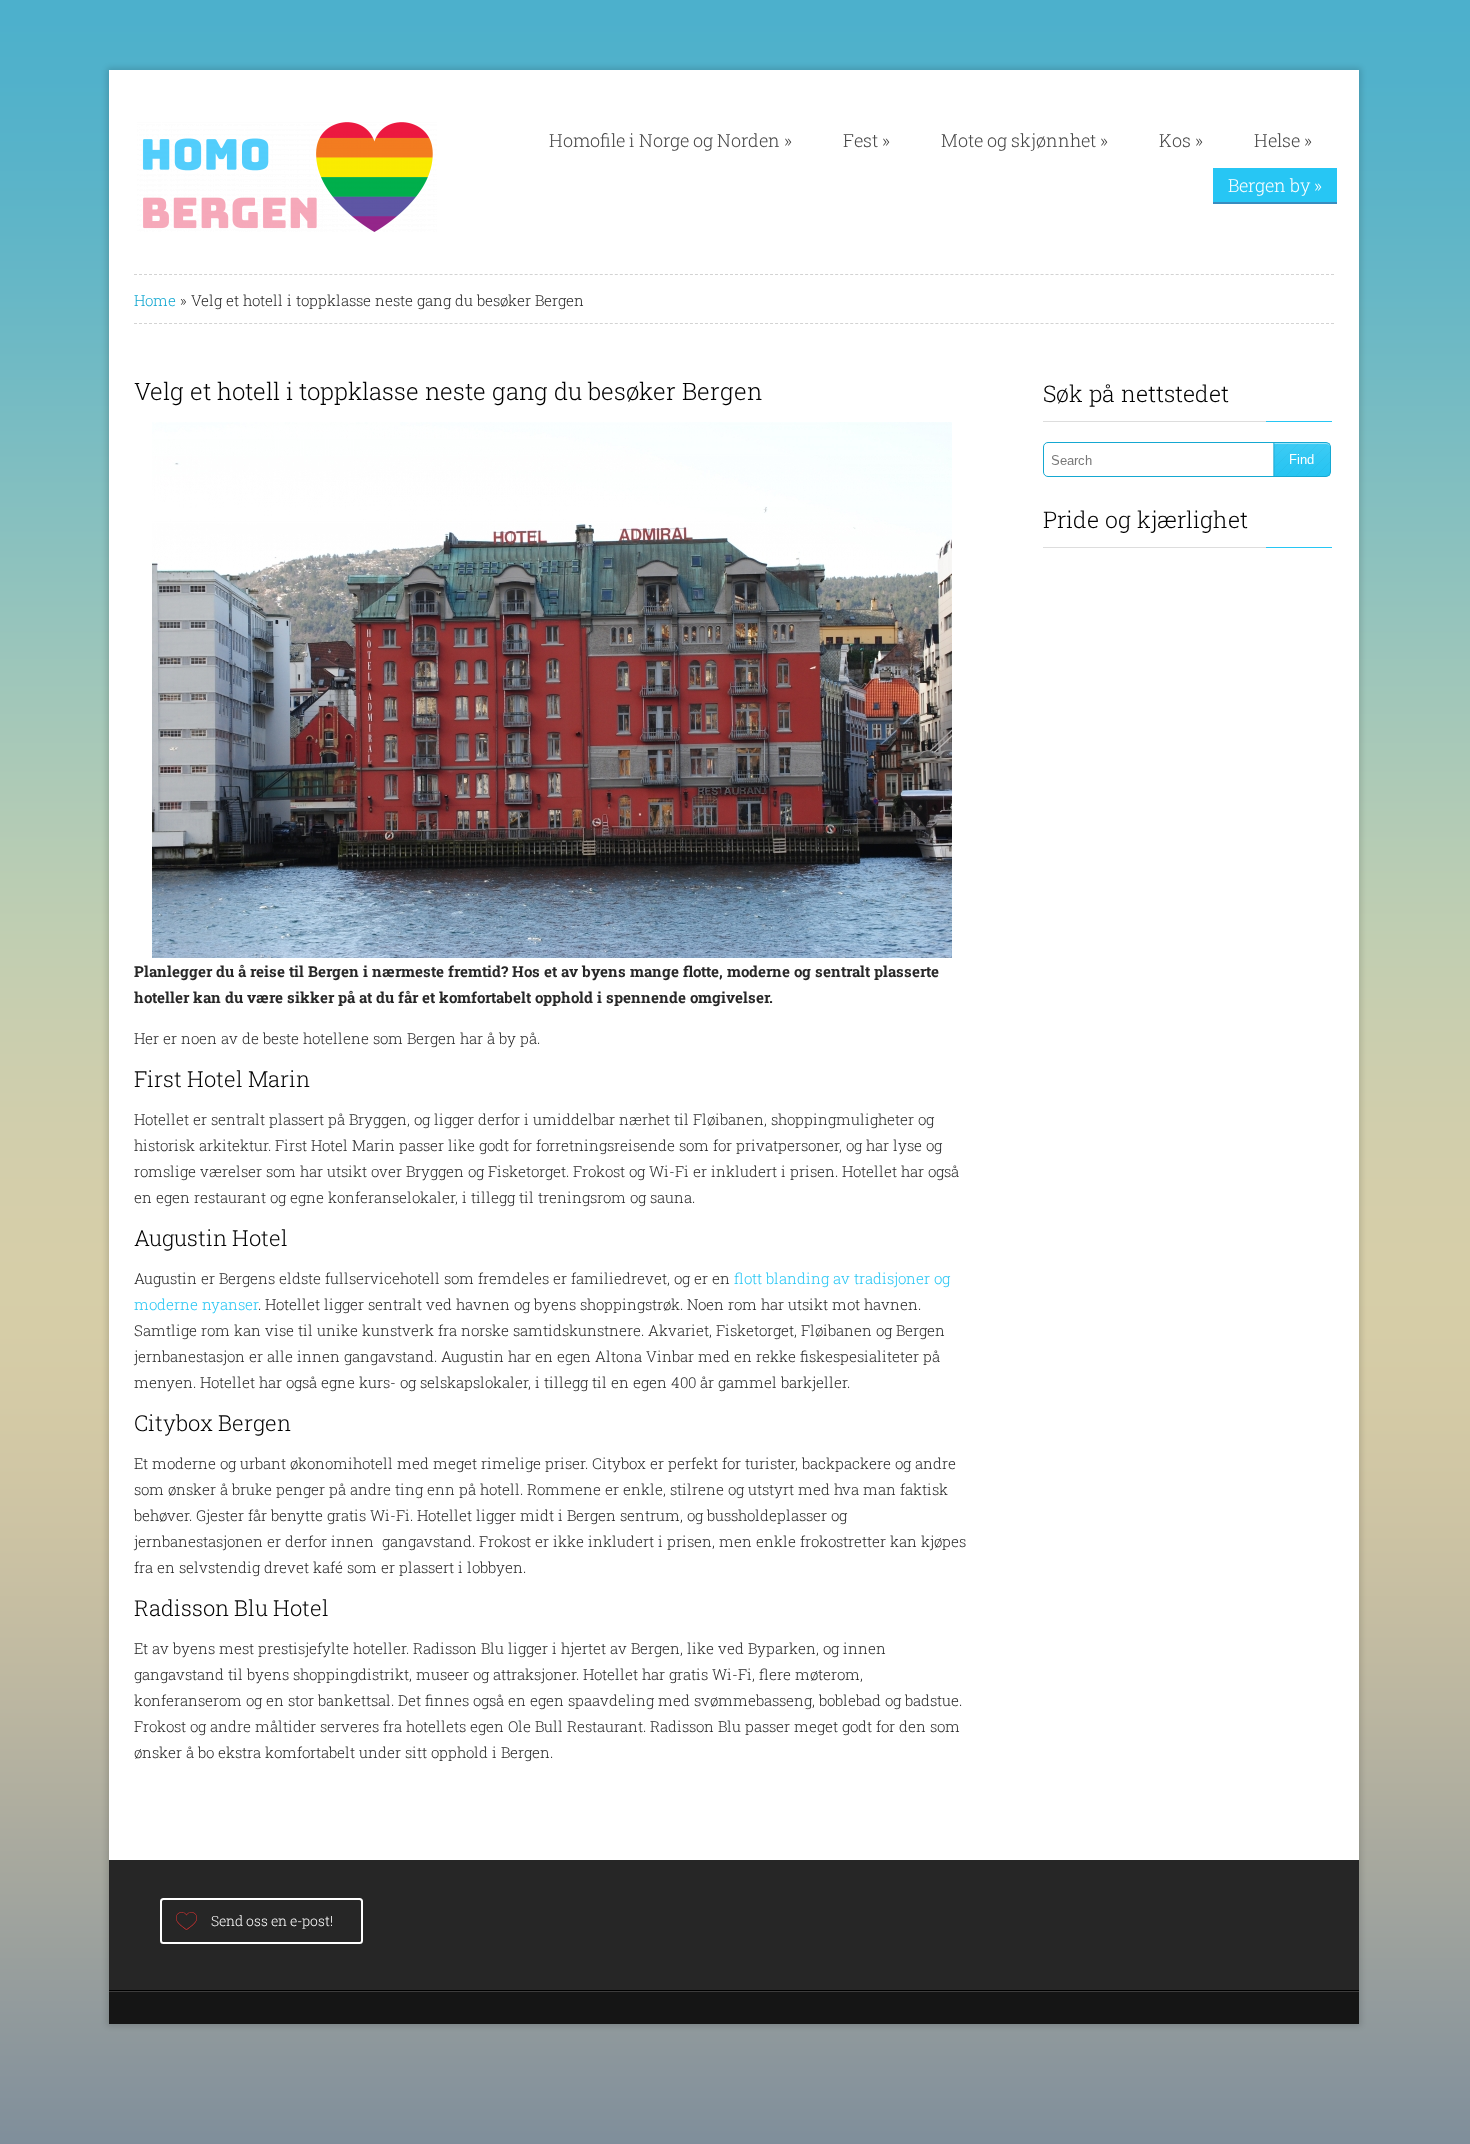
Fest (866, 140)
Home (155, 300)
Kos (1181, 140)
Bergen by (1275, 185)
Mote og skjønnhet (1024, 140)
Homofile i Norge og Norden (670, 140)
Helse (1283, 140)
